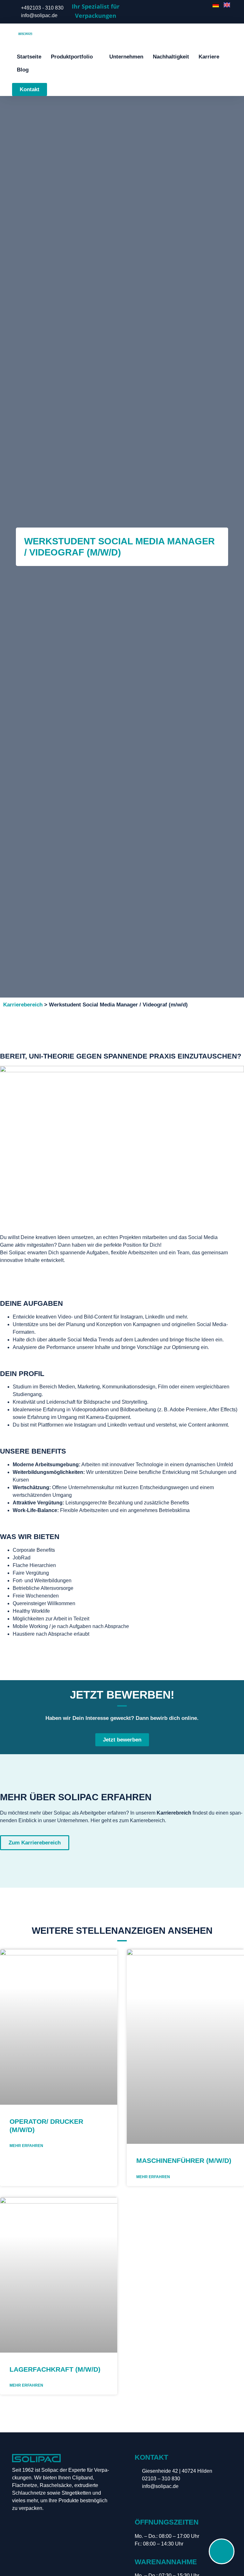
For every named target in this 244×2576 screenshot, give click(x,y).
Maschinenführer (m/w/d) (184, 2160)
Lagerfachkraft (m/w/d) (55, 2369)
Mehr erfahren (26, 2146)
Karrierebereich (23, 1005)
